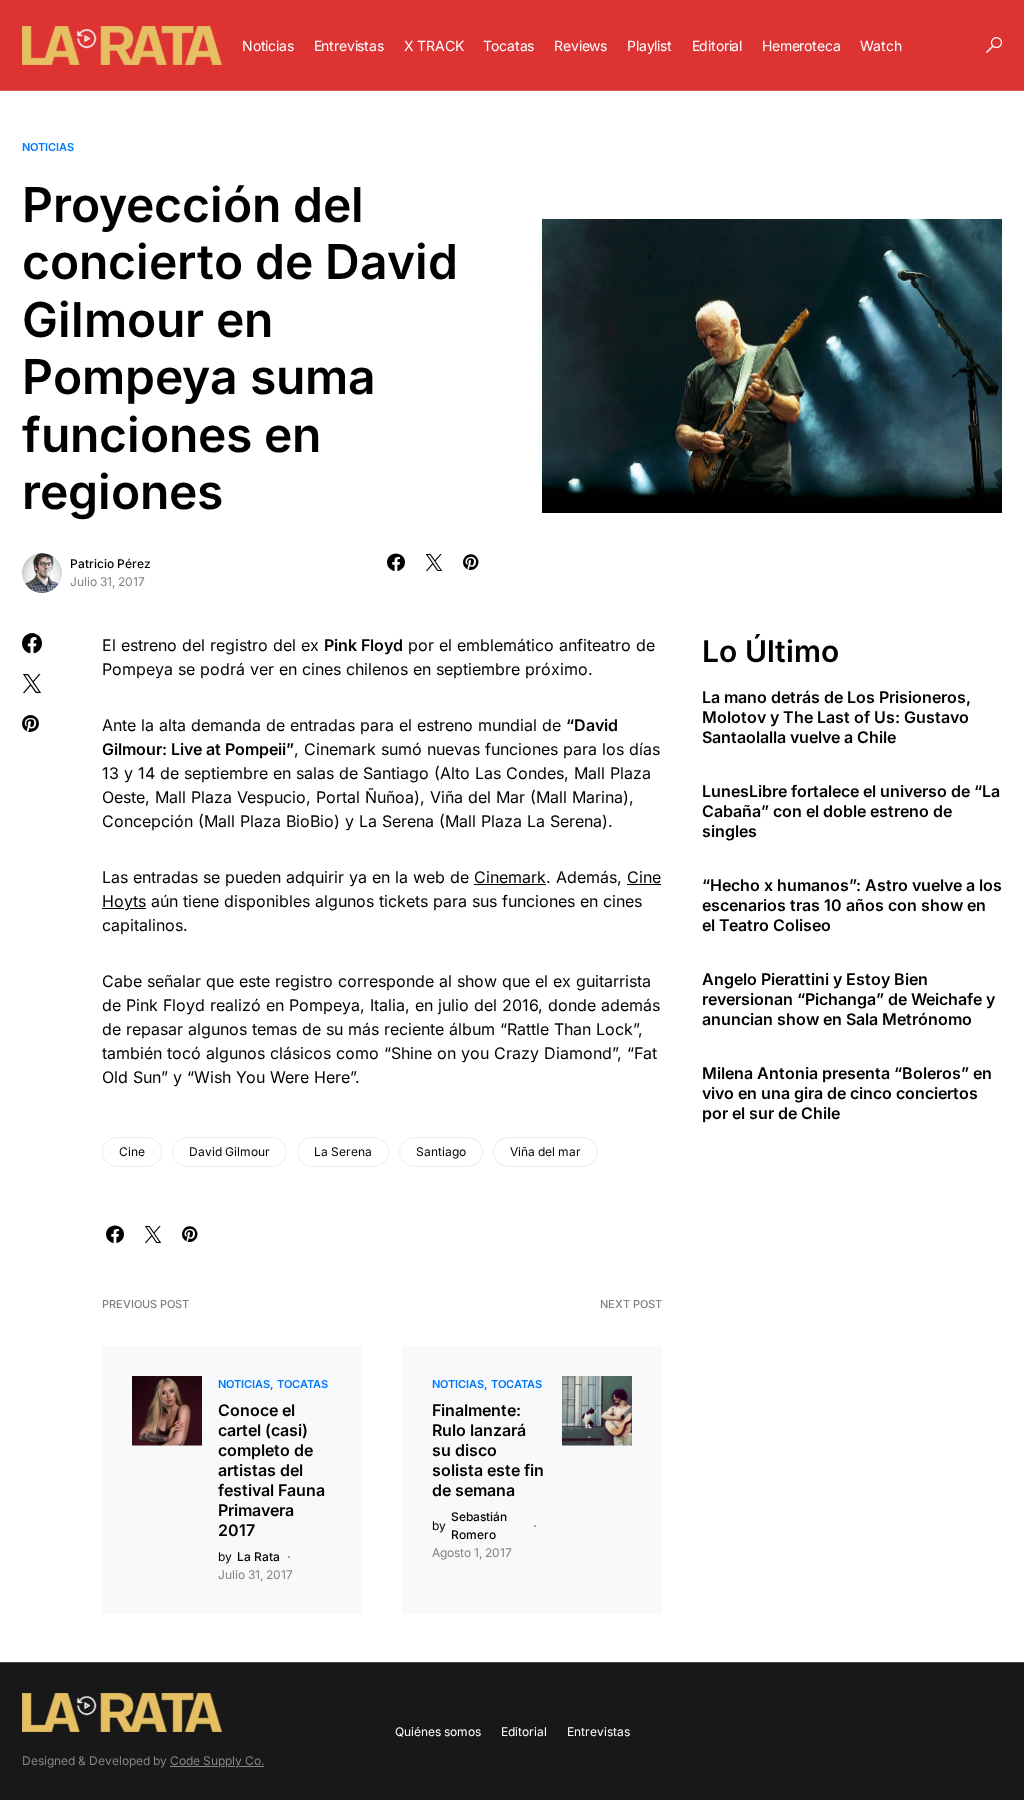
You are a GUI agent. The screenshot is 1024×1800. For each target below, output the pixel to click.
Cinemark (510, 877)
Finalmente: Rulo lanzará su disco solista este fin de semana (488, 1450)
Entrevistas (598, 1731)
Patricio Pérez (110, 563)
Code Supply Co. (217, 1760)
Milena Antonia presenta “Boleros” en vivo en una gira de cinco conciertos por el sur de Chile (847, 1093)
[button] (994, 45)
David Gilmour (229, 1151)
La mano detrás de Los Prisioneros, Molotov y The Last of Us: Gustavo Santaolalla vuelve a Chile (836, 717)
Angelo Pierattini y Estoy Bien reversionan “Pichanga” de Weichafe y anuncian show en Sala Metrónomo (848, 999)
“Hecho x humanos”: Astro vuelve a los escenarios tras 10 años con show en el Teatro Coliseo (852, 905)
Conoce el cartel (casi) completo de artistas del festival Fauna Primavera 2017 (271, 1470)
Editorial (524, 1731)
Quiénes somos (438, 1731)
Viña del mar (545, 1151)
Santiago (441, 1151)
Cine (132, 1151)
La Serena (343, 1151)
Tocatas (302, 1384)
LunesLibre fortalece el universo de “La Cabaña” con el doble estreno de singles (851, 811)
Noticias (48, 147)
